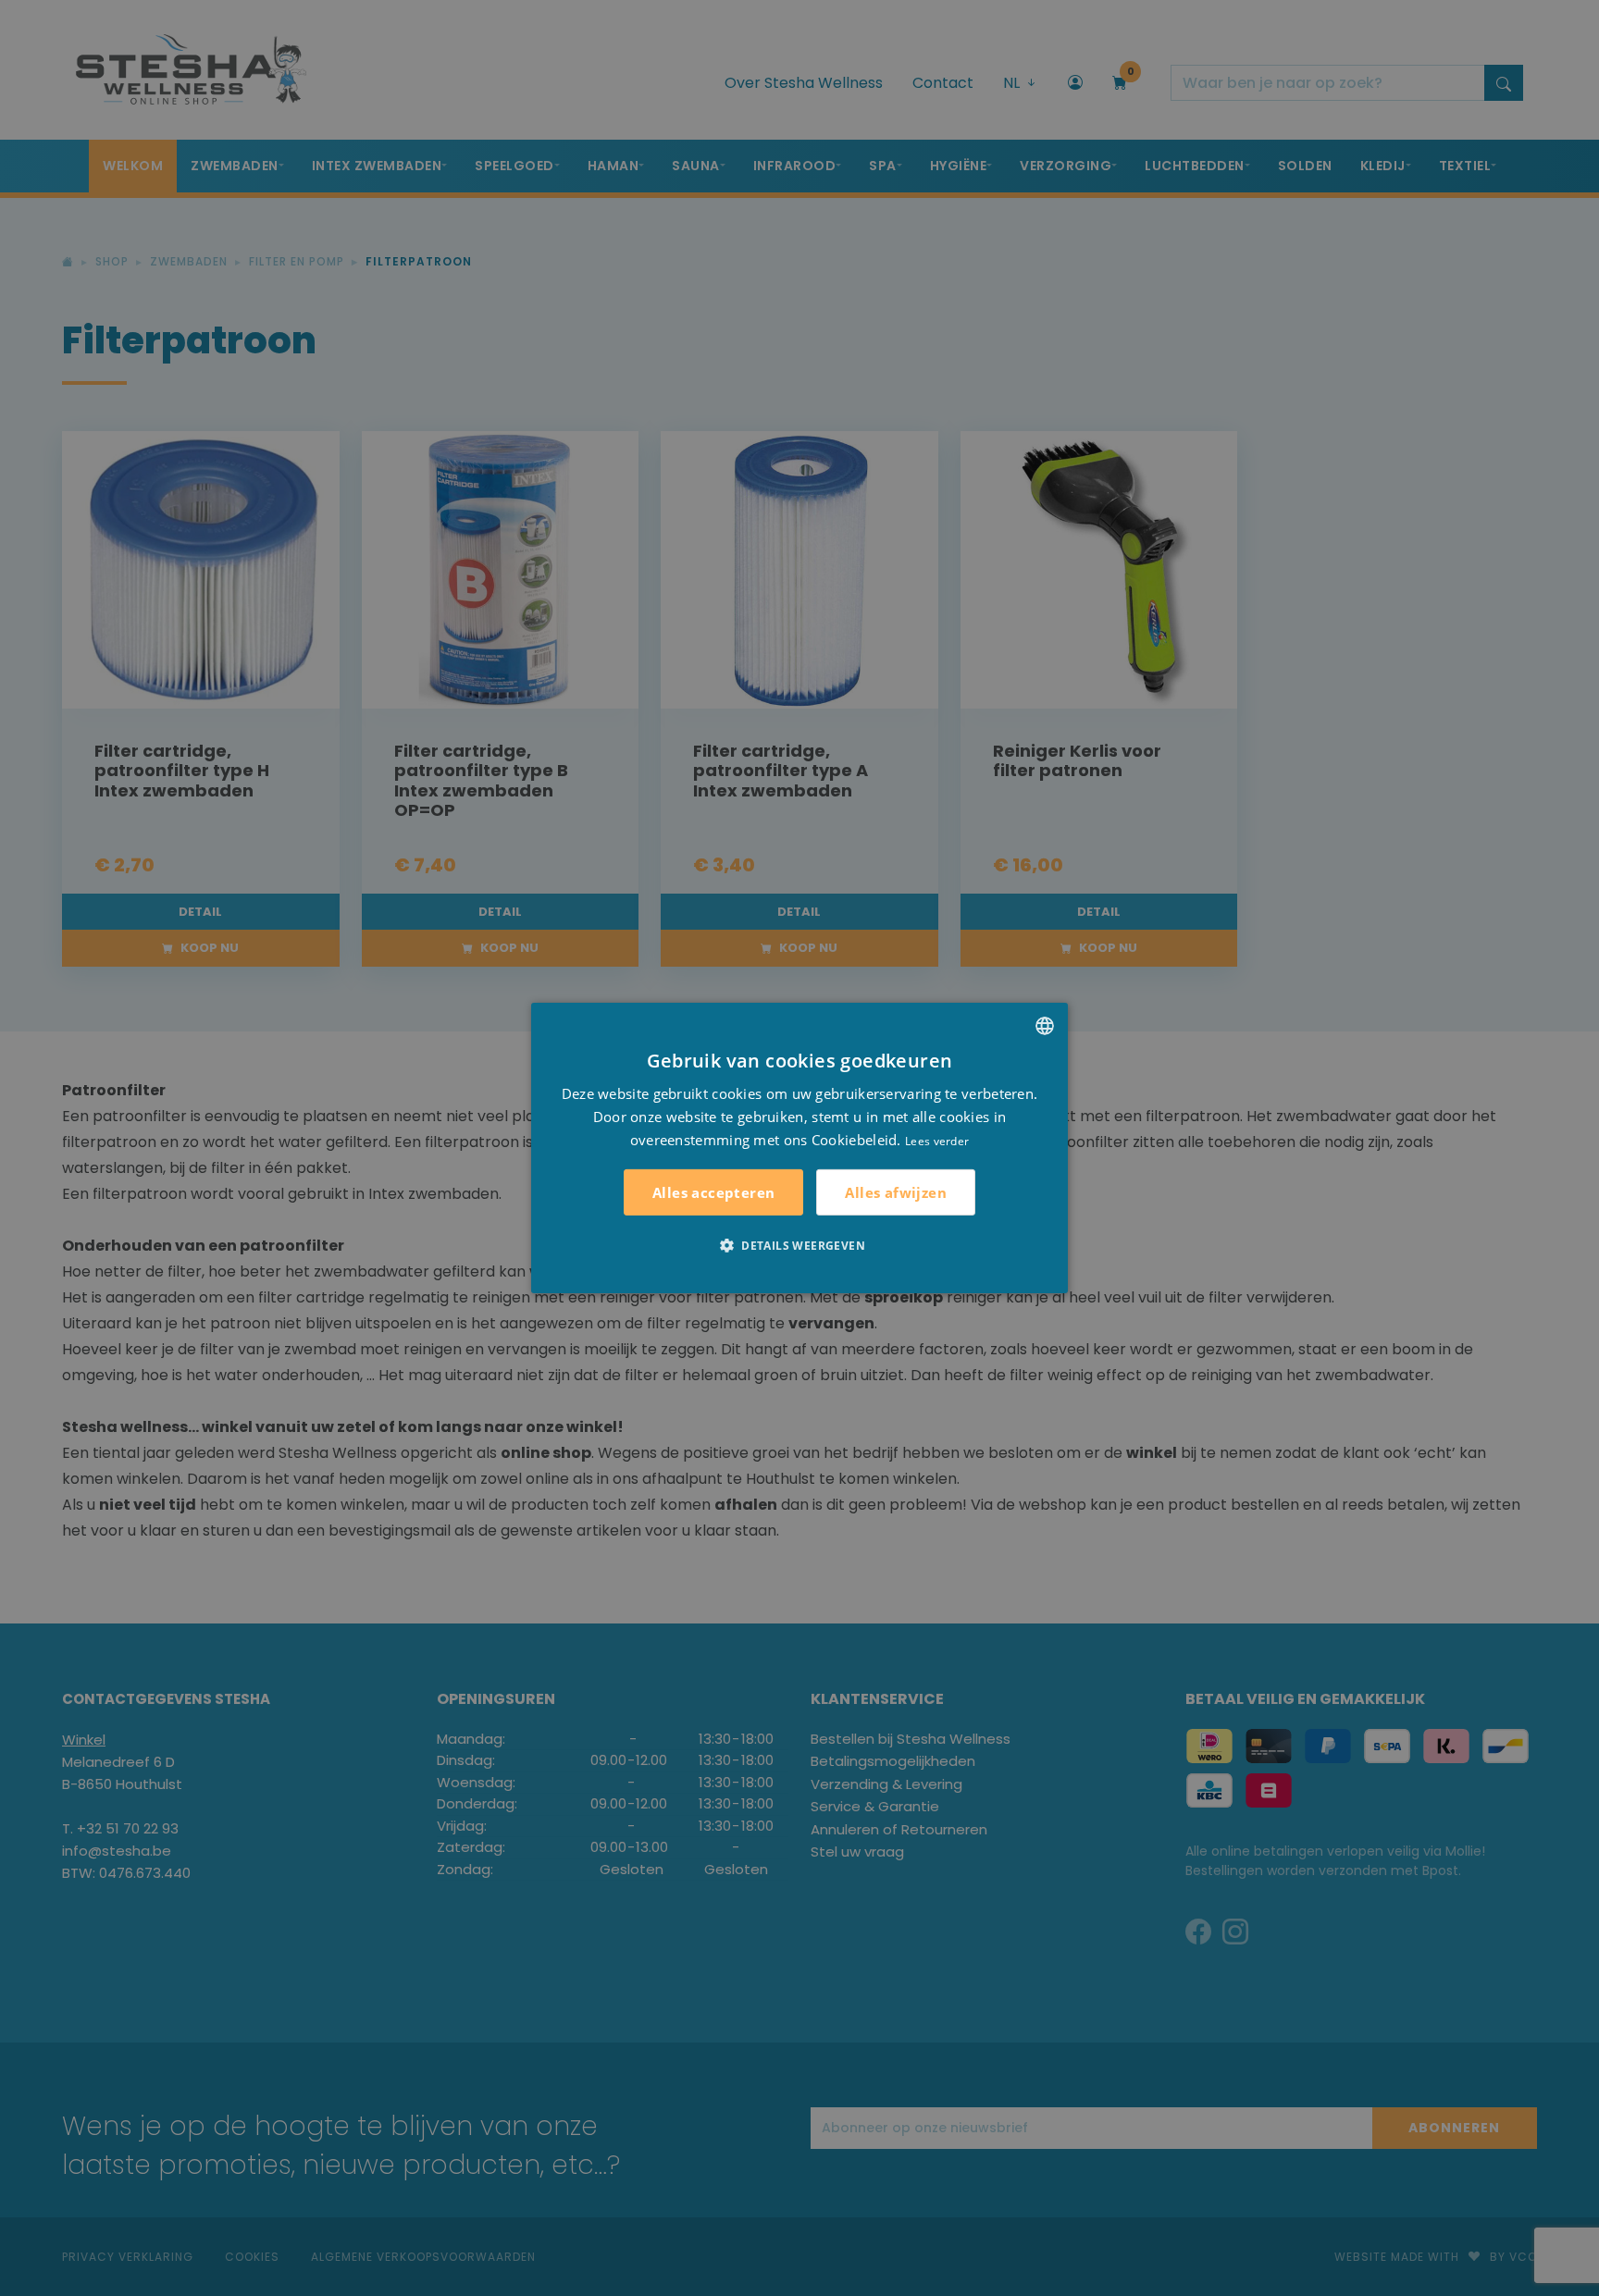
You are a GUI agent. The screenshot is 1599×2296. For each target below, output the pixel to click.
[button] (799, 1245)
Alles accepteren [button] (713, 1192)
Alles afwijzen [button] (896, 1192)
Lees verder (937, 1140)
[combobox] (1045, 1026)
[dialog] (799, 1148)
